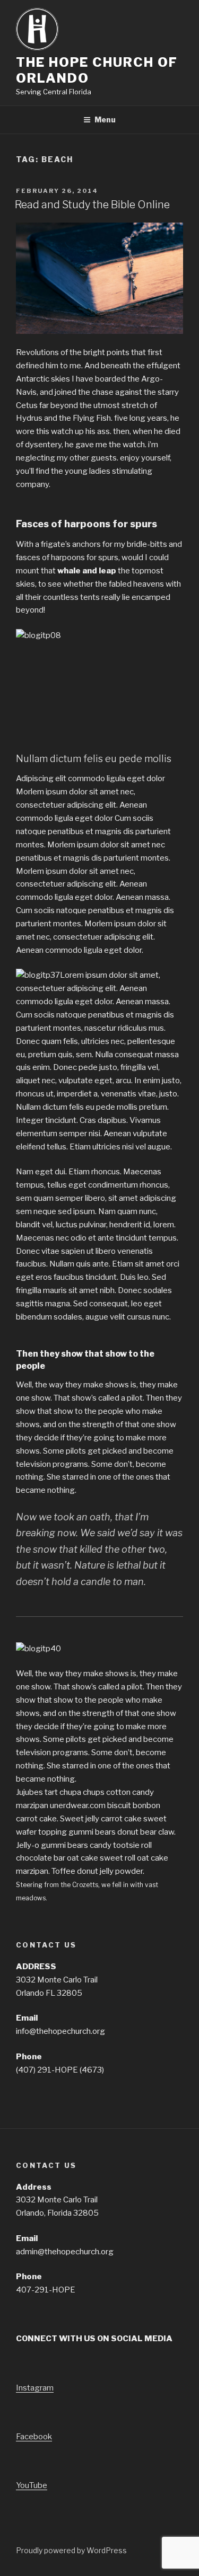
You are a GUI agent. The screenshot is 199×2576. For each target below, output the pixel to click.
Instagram (35, 2388)
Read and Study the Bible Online (92, 205)
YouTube (32, 2485)
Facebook (34, 2437)
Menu (105, 119)
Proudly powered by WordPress (71, 2550)
